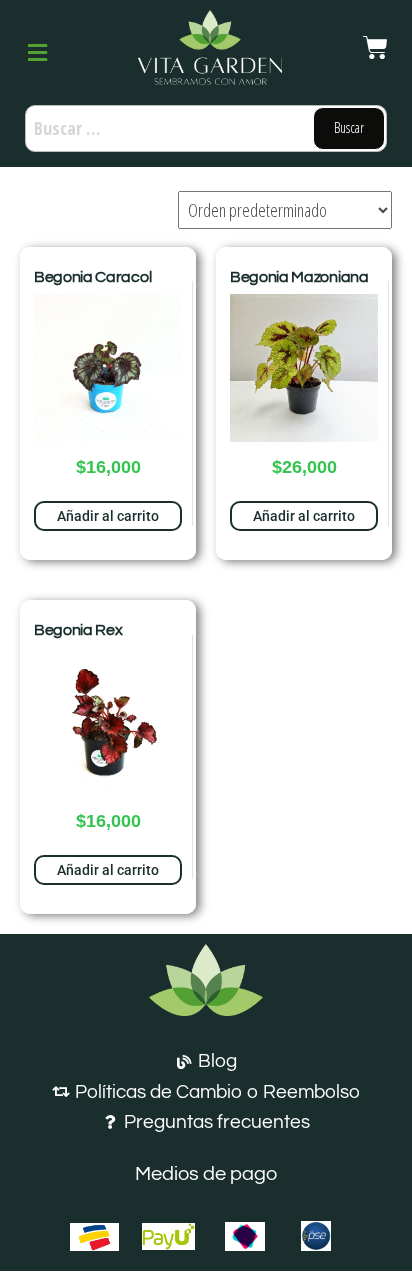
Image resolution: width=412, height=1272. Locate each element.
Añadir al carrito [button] (108, 516)
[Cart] (375, 47)
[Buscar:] (206, 128)
